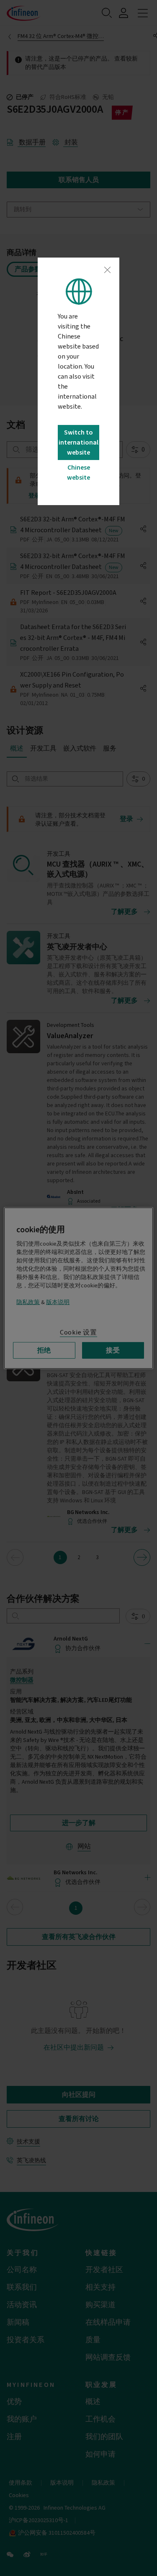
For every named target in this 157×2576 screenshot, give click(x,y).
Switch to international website (78, 442)
